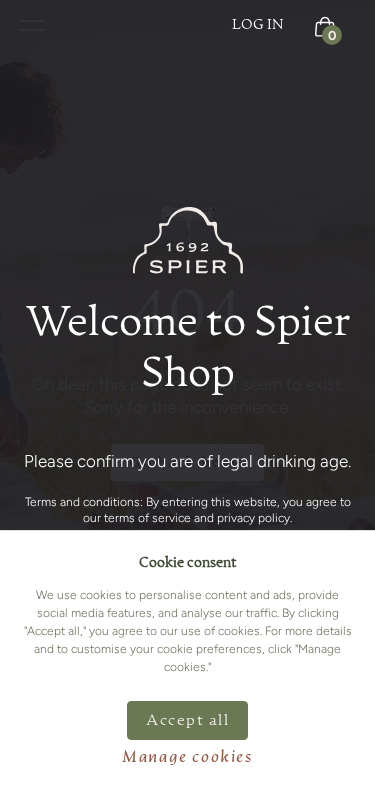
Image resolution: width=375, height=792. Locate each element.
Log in (258, 25)
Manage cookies (187, 758)
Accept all (187, 720)
